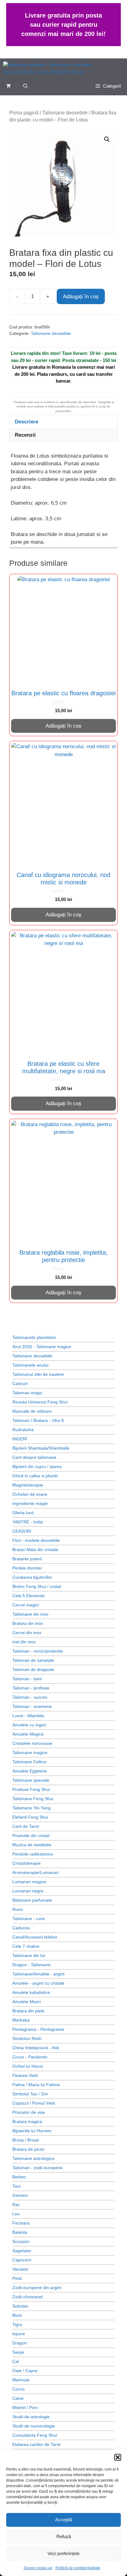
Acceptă (63, 2520)
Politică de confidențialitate (78, 2568)
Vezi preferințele (63, 2553)
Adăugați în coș (81, 297)
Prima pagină (24, 113)
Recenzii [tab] (25, 435)
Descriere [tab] (27, 422)
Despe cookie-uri (38, 2568)
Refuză (64, 2536)
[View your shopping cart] (8, 86)
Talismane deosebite (65, 113)
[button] (118, 2457)
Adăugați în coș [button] (63, 726)
